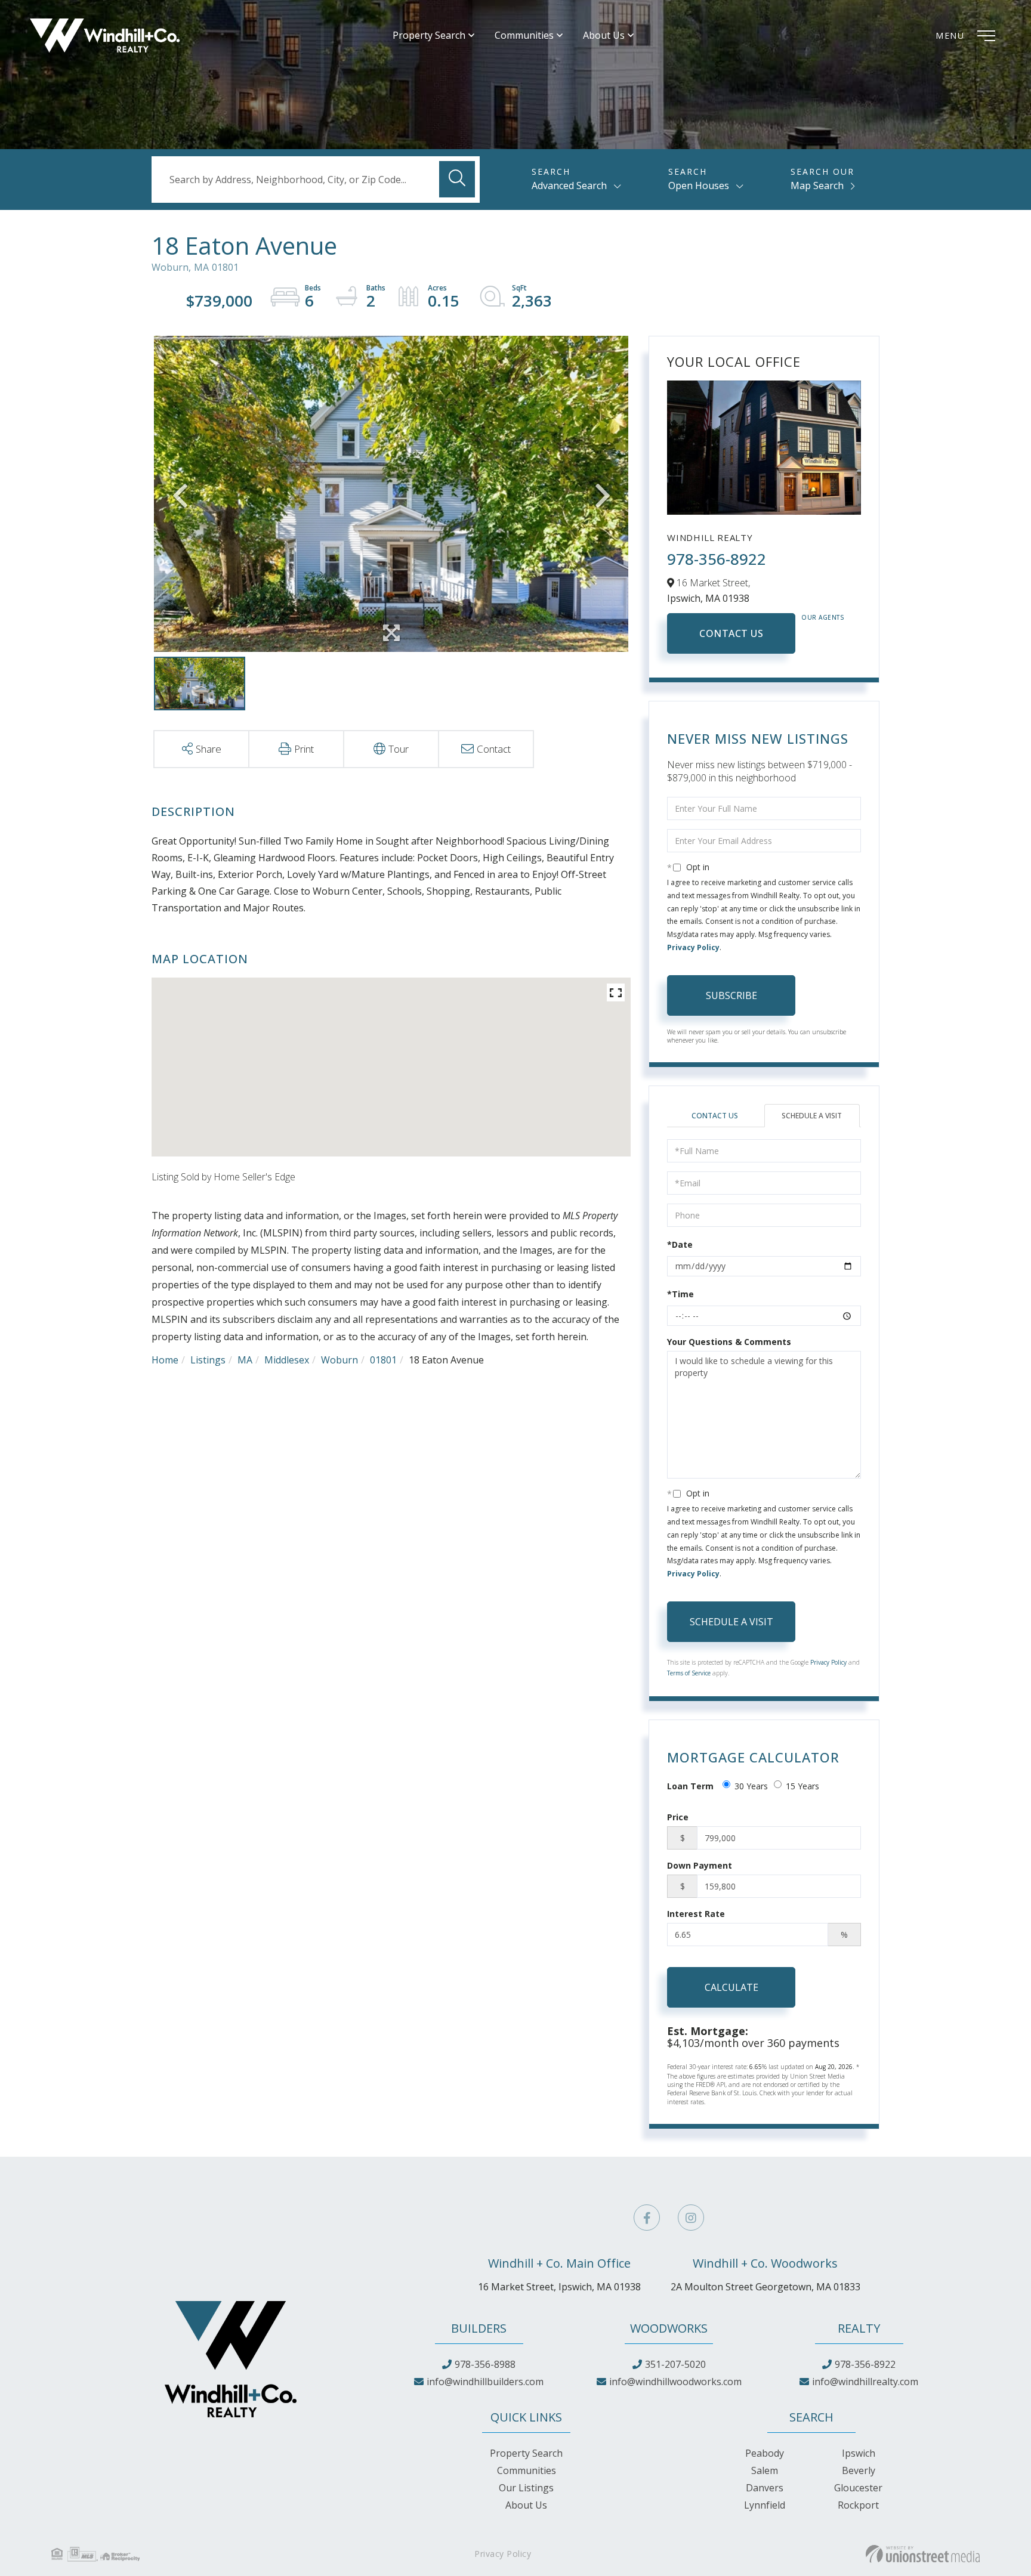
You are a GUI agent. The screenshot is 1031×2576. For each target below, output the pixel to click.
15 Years (802, 1786)
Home (165, 1360)
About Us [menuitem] (604, 35)
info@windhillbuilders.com (485, 2382)
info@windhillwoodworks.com (675, 2382)
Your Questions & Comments (729, 1342)
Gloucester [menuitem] (858, 2488)
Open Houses (699, 185)
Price (678, 1817)
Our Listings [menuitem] (526, 2488)
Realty (859, 2328)
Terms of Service (689, 1673)
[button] (457, 179)
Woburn (339, 1360)
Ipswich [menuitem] (859, 2453)
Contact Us (731, 633)
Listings (208, 1360)
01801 (383, 1360)
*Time (680, 1294)
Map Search (817, 185)
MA (245, 1360)
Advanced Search (569, 185)
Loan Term (690, 1786)
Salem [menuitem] (765, 2470)
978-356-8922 (717, 559)
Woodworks (669, 2328)
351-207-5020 (675, 2364)
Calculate (731, 1987)
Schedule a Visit (812, 1116)
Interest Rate (696, 1914)
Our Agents (823, 617)
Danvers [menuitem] (765, 2488)
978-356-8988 (485, 2364)
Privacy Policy (693, 947)
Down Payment (700, 1865)
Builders (479, 2328)
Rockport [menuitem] (858, 2505)
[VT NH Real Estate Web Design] (923, 2554)
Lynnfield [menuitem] (765, 2505)
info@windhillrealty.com (865, 2382)
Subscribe (731, 995)
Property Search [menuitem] (429, 35)
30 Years (751, 1786)
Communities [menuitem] (524, 35)
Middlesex (287, 1360)
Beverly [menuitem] (859, 2470)
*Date (680, 1244)
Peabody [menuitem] (765, 2453)
